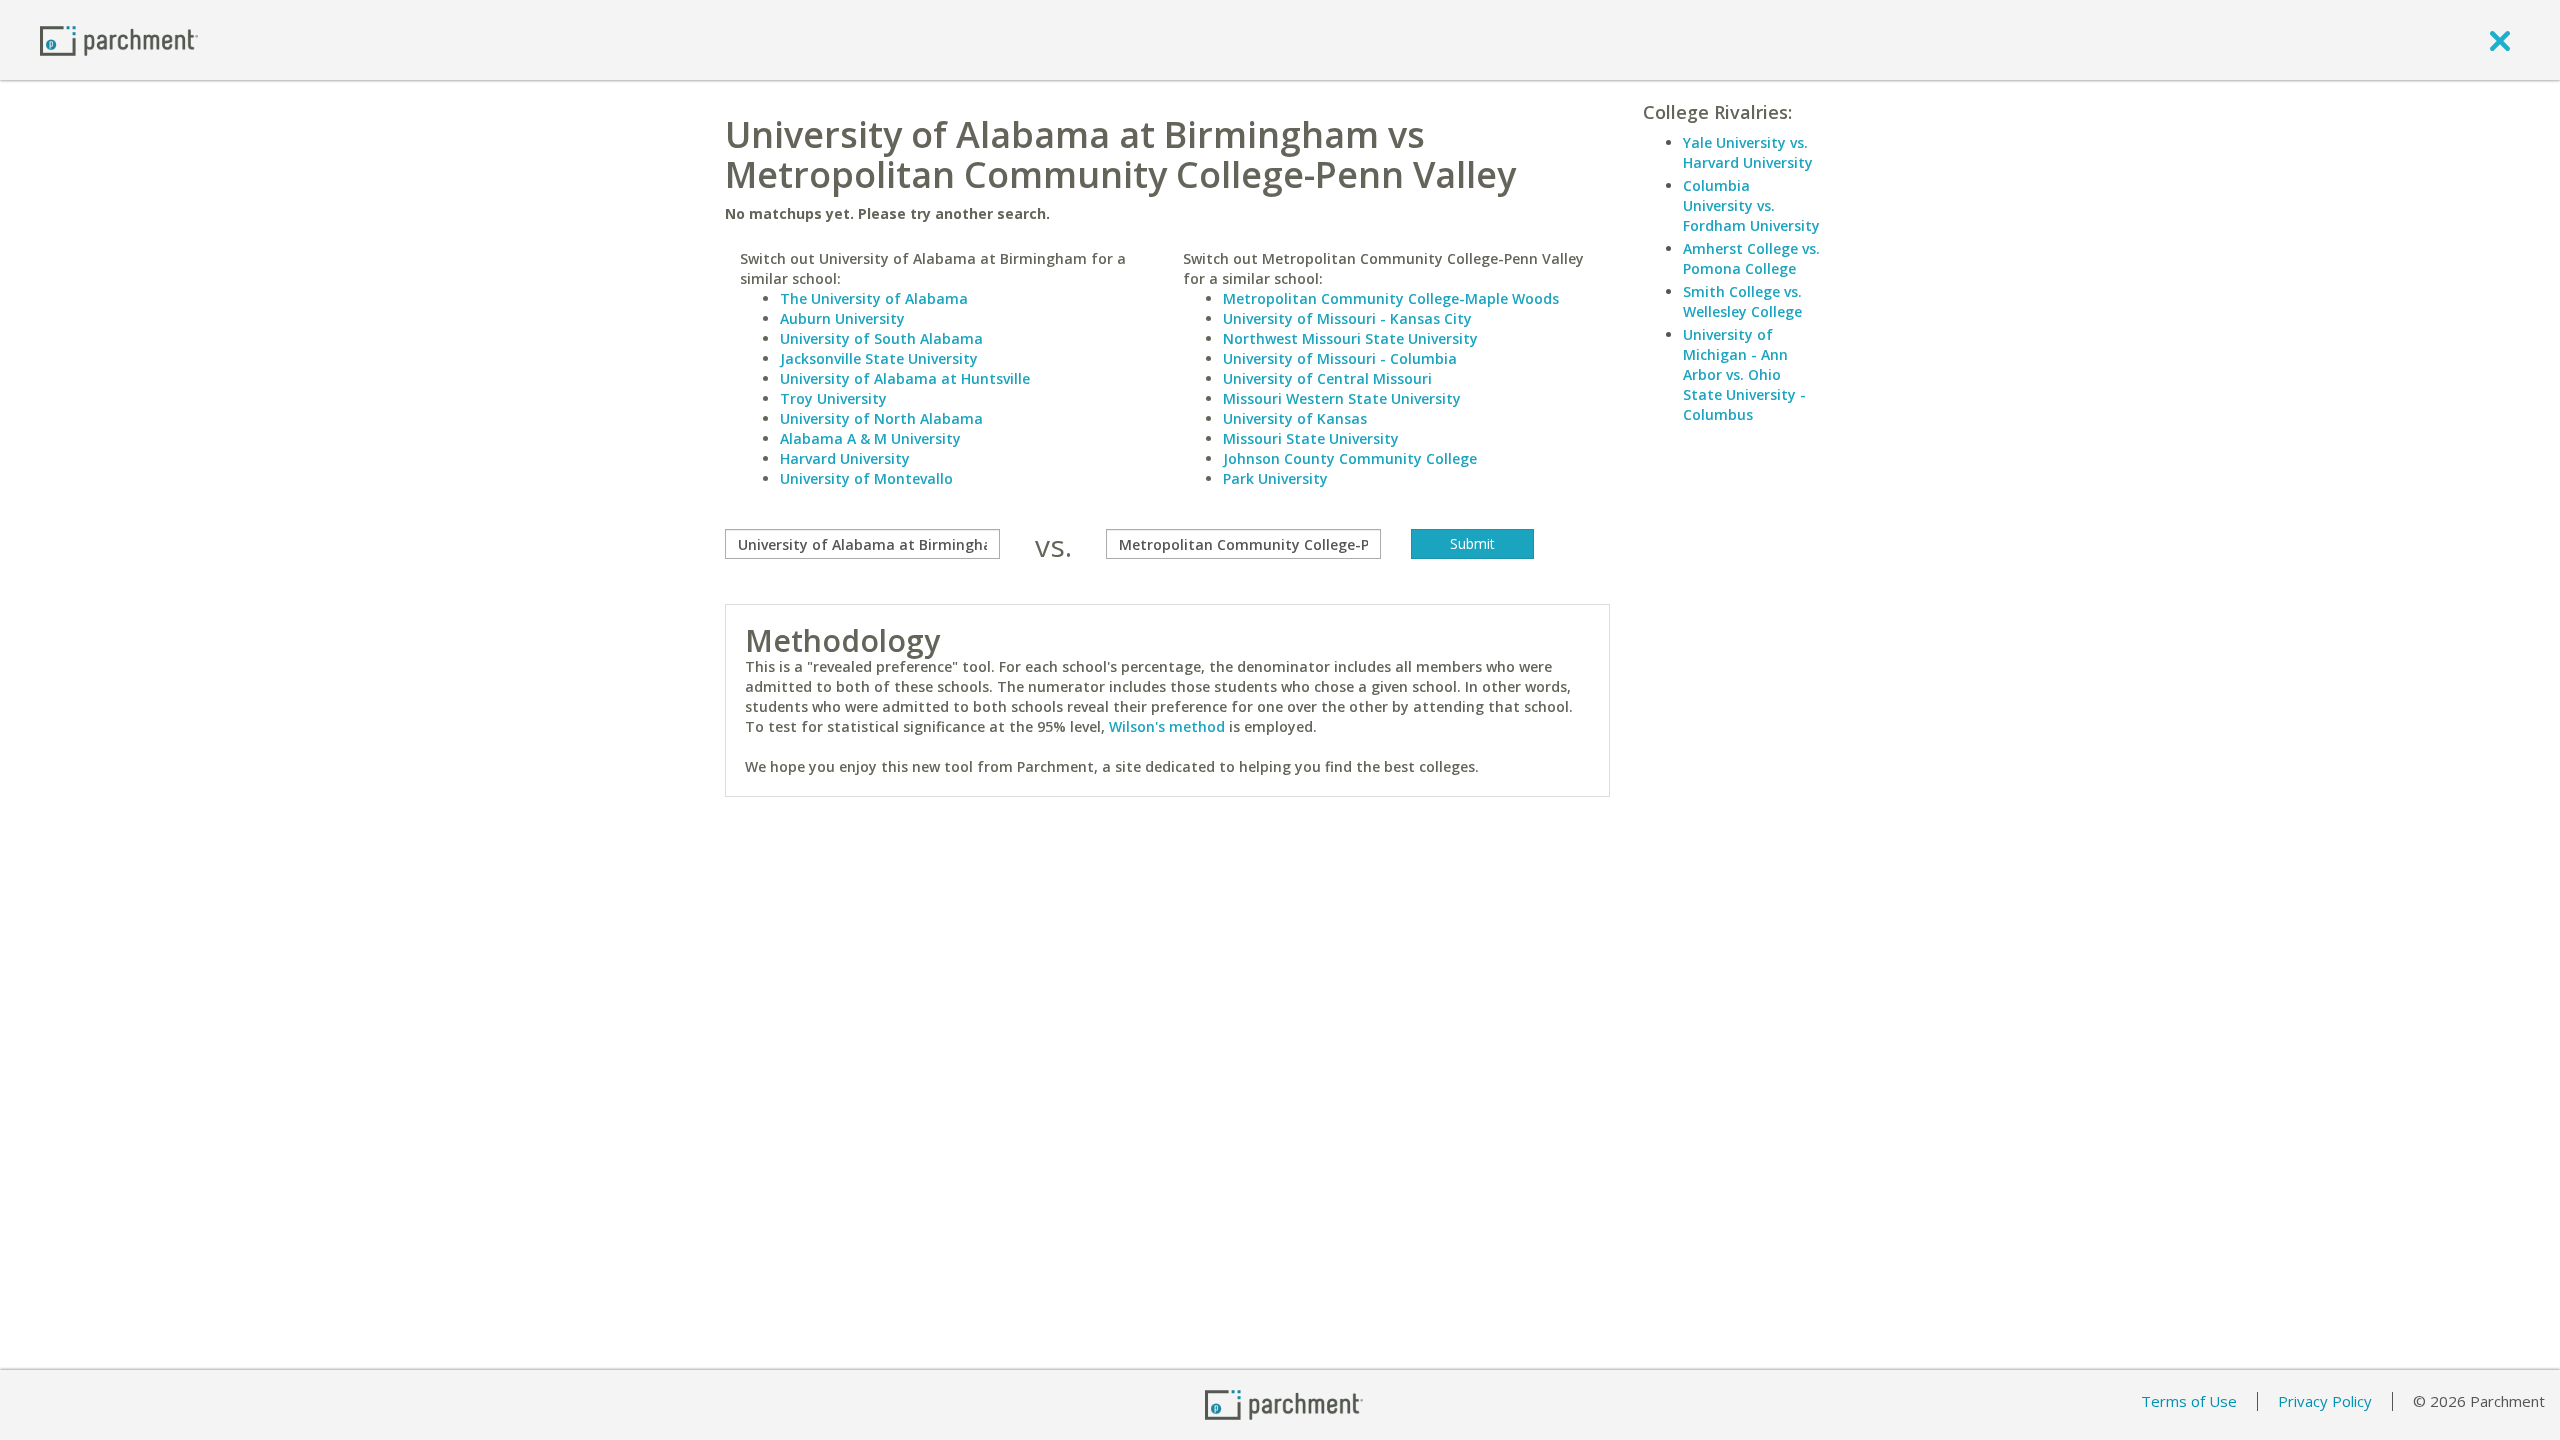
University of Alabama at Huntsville (905, 378)
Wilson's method (1167, 726)
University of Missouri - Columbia (1340, 358)
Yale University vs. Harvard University (1748, 152)
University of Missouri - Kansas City (1347, 318)
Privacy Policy (2325, 1401)
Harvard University (845, 458)
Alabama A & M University (870, 438)
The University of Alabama (874, 298)
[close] (2500, 40)
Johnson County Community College (1350, 458)
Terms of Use (2189, 1401)
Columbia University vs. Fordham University (1751, 205)
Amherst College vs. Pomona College (1751, 258)
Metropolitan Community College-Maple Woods (1391, 298)
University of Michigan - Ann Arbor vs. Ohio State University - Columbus (1744, 374)
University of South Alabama (881, 338)
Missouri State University (1311, 438)
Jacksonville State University (879, 358)
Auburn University (842, 318)
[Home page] (119, 39)
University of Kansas (1295, 418)
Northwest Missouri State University (1350, 338)
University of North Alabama (881, 418)
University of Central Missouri (1327, 378)
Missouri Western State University (1342, 398)
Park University (1275, 478)
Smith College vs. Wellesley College (1742, 301)
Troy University (833, 398)
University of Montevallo (866, 478)
